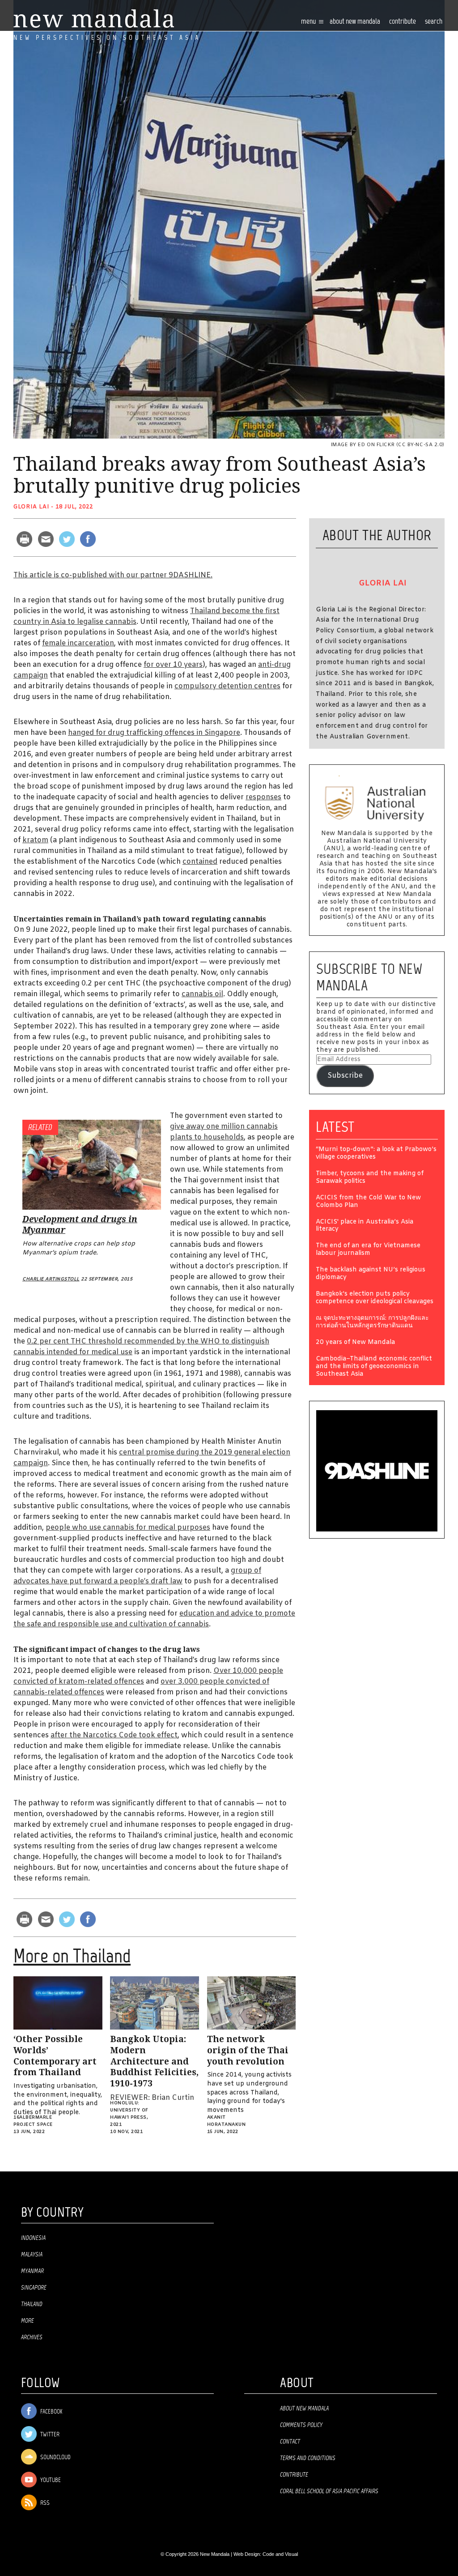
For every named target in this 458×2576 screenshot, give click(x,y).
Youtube (50, 2480)
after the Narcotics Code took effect (114, 1735)
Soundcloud (55, 2458)
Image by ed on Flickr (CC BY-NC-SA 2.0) (388, 445)
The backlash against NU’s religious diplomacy (371, 1274)
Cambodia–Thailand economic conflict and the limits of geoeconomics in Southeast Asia (374, 1367)
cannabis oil (202, 994)
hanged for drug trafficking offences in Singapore (154, 733)
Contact (290, 2442)
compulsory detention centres (227, 686)
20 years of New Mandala (355, 1343)
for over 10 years (173, 665)
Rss (44, 2503)
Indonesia (33, 2238)
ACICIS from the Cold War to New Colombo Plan (368, 1202)
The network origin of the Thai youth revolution (248, 2050)
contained (200, 862)
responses (263, 797)
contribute (403, 22)
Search (434, 22)
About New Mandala (355, 22)
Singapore (34, 2288)
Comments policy (301, 2425)
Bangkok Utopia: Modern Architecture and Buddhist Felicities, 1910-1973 (154, 2061)
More (28, 2321)
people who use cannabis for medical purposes (128, 1528)
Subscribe (345, 1076)
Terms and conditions (308, 2458)
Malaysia (32, 2255)
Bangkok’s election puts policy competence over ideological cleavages (375, 1298)
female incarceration (78, 643)
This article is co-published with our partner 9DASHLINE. (113, 575)
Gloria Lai (31, 507)
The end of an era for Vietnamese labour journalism (368, 1250)
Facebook (51, 2412)
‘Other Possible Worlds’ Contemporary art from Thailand (55, 2056)
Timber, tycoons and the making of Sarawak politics (370, 1178)
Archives (32, 2337)
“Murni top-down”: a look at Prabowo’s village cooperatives (376, 1154)
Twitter (49, 2435)
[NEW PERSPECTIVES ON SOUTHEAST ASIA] (94, 19)
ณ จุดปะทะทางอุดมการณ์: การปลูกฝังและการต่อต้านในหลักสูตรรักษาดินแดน (372, 1322)
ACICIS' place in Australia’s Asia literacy (365, 1226)
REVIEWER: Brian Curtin (152, 2098)
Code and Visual (280, 2554)
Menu (309, 22)
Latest (335, 1127)
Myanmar (32, 2271)
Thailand (32, 2304)
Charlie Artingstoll (51, 1279)
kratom (35, 840)
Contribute (294, 2475)
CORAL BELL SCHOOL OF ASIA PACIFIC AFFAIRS (329, 2491)
